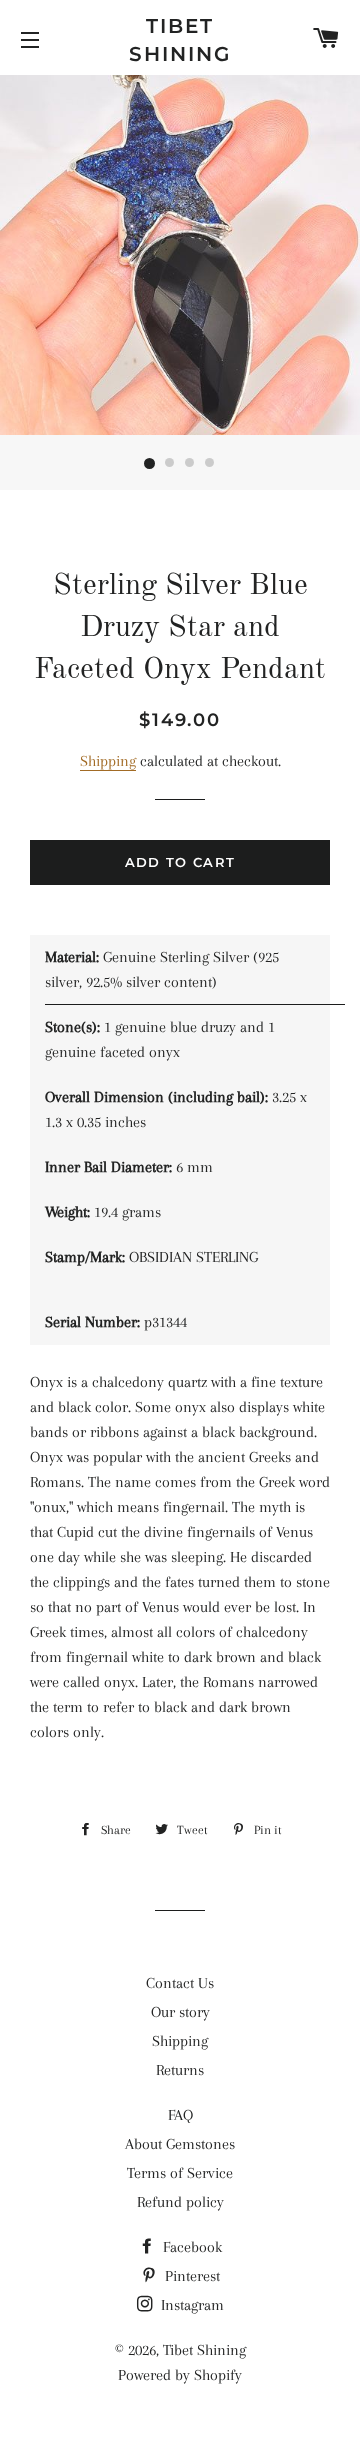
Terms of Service (180, 2173)
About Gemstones (180, 2144)
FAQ (180, 2115)
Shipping (108, 761)
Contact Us (180, 1983)
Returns (180, 2070)
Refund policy (180, 2202)
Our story (180, 2012)
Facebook (190, 2247)
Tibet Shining (180, 40)
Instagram (190, 2305)
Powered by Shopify (180, 2375)
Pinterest (190, 2276)
